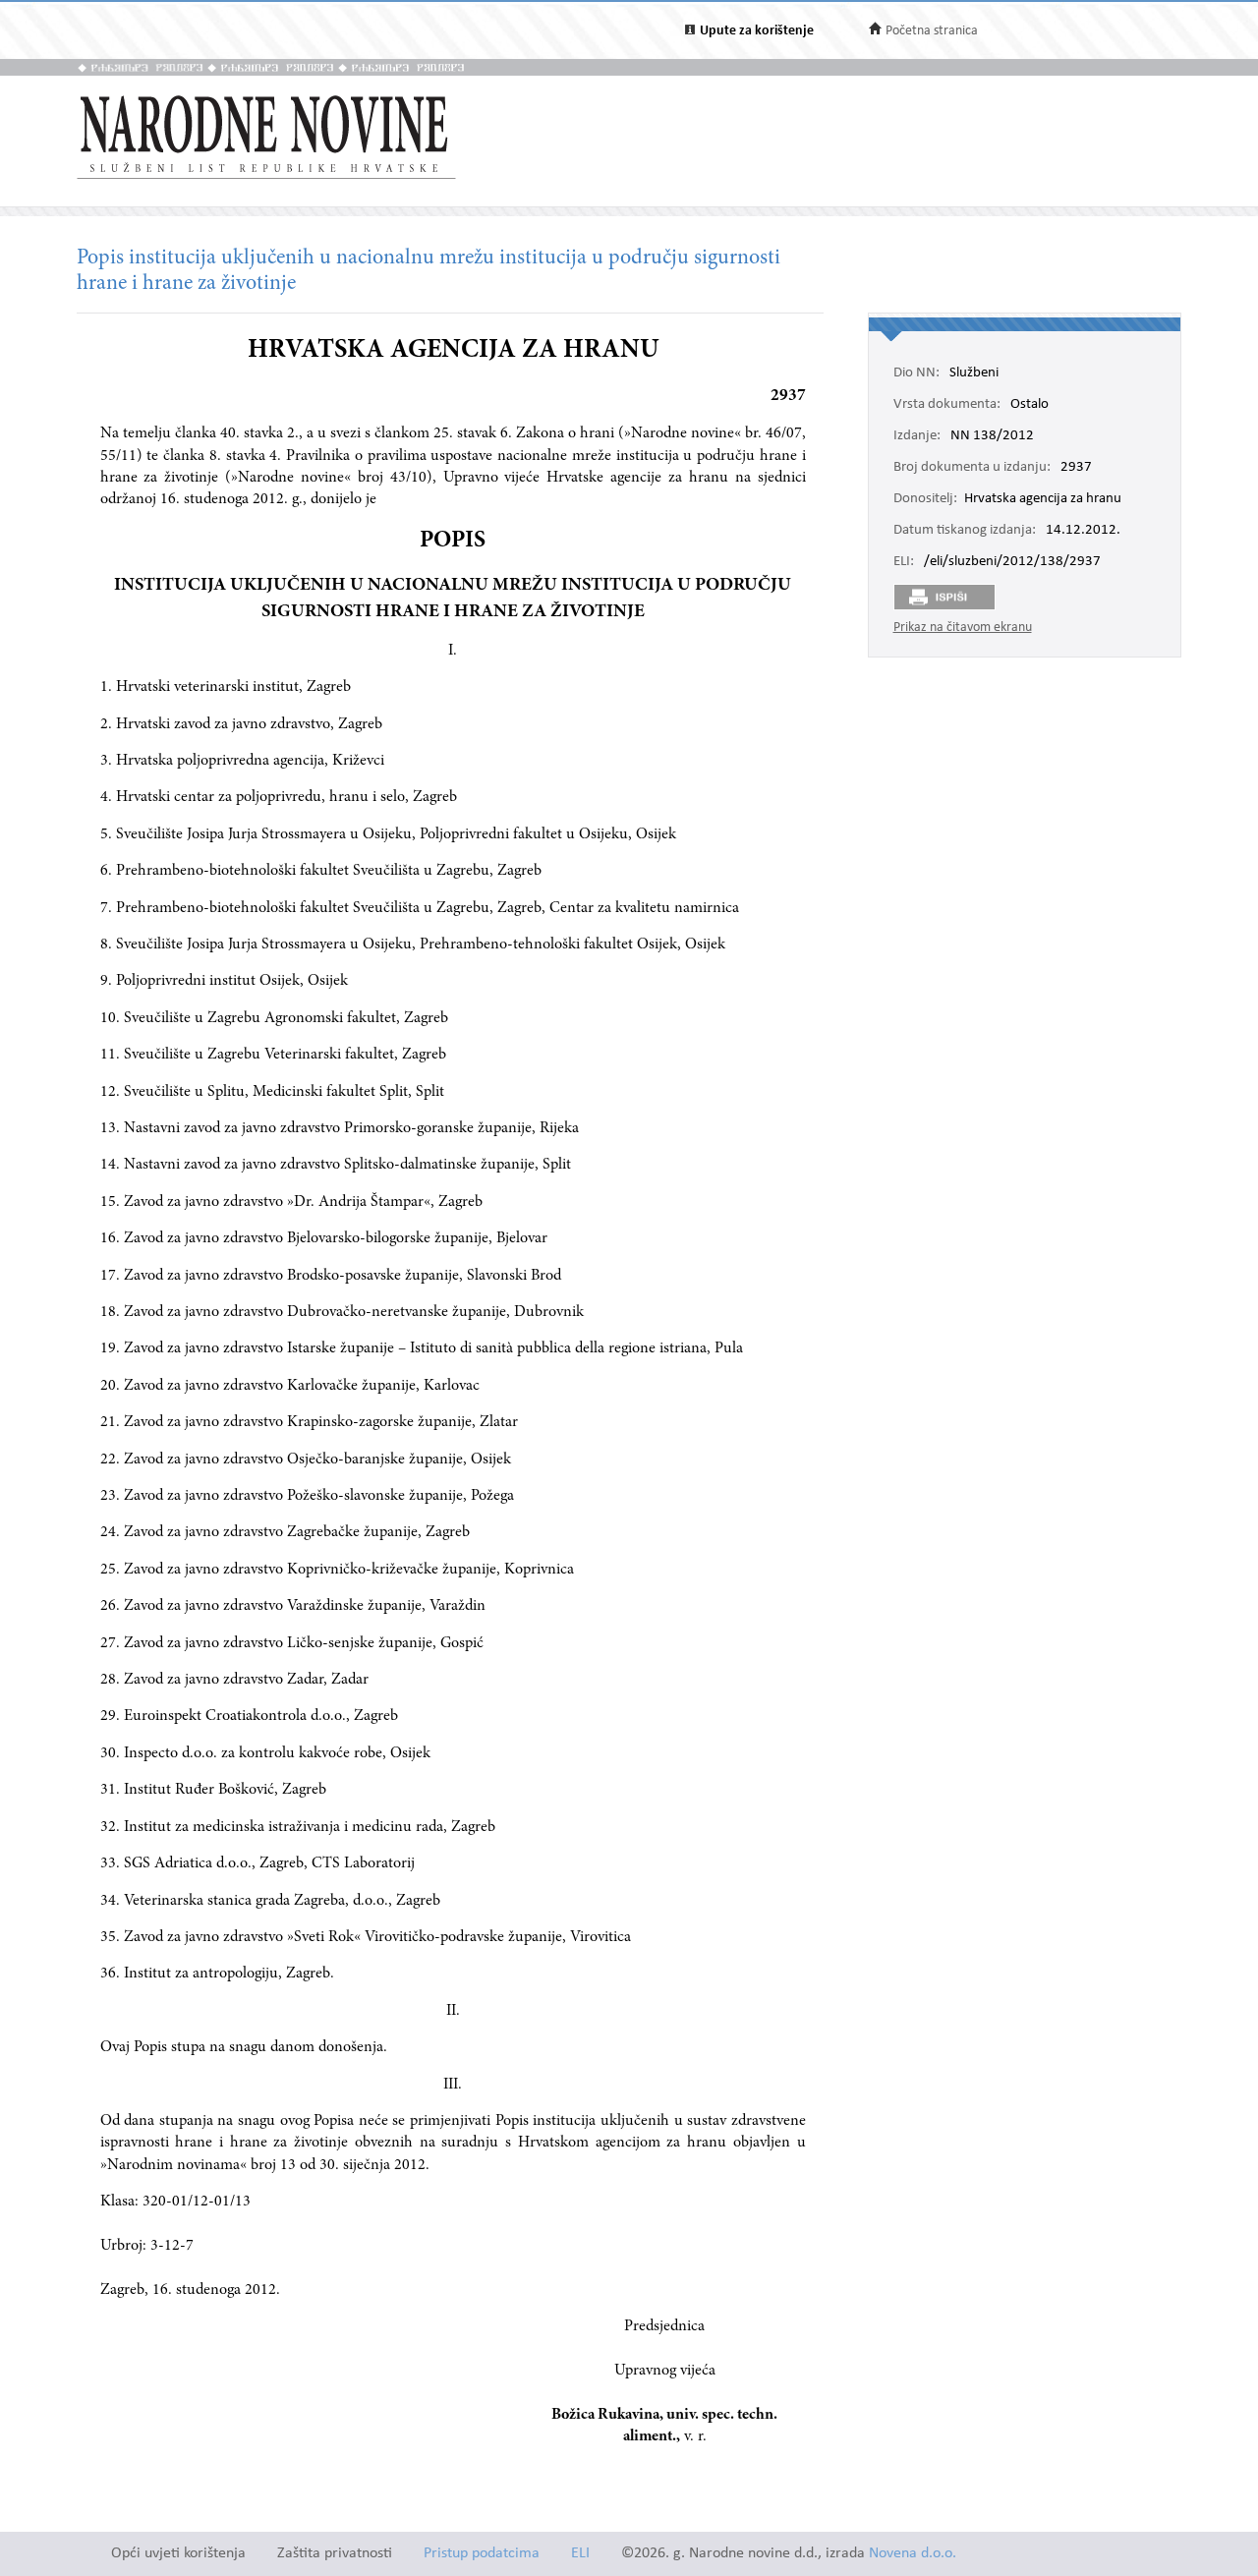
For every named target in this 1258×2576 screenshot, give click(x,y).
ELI (580, 2554)
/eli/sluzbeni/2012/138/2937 (1012, 562)
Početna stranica (932, 31)
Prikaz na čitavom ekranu (963, 628)
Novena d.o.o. (913, 2554)
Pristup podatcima (482, 2554)
